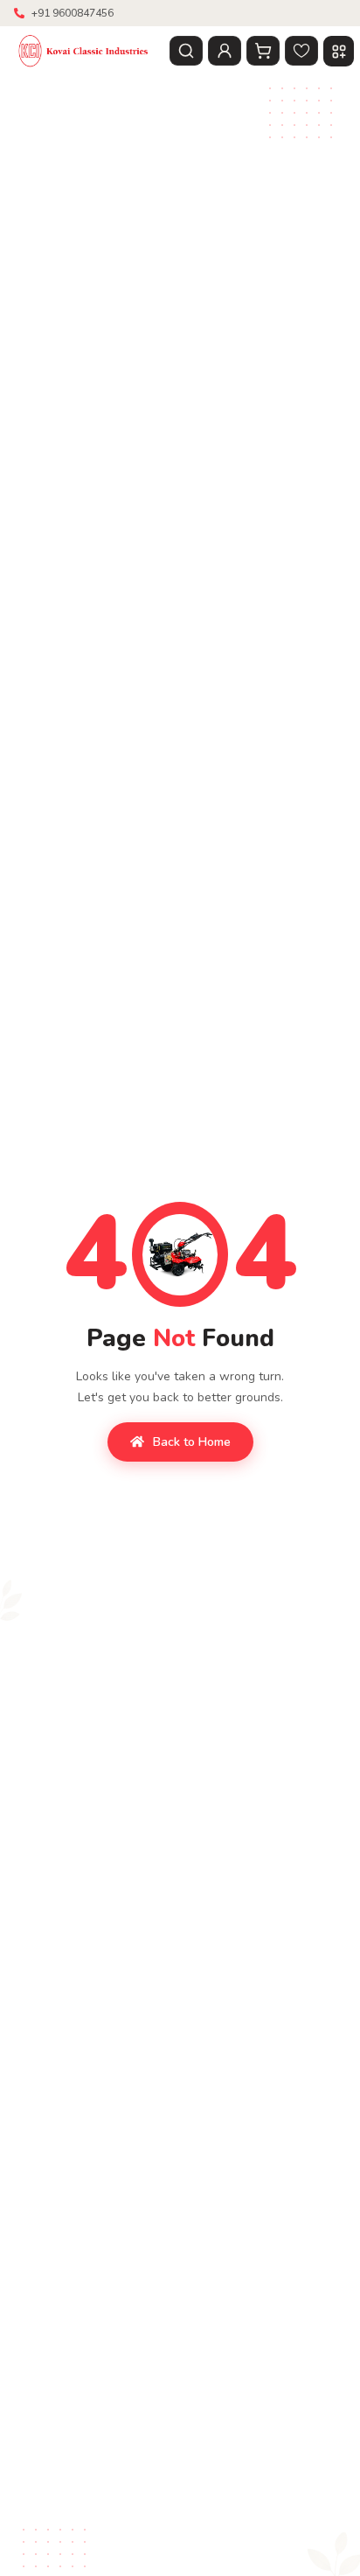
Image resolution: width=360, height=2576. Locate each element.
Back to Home (192, 1442)
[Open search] (186, 51)
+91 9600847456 (73, 13)
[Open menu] (339, 51)
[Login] (225, 51)
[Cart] (263, 51)
